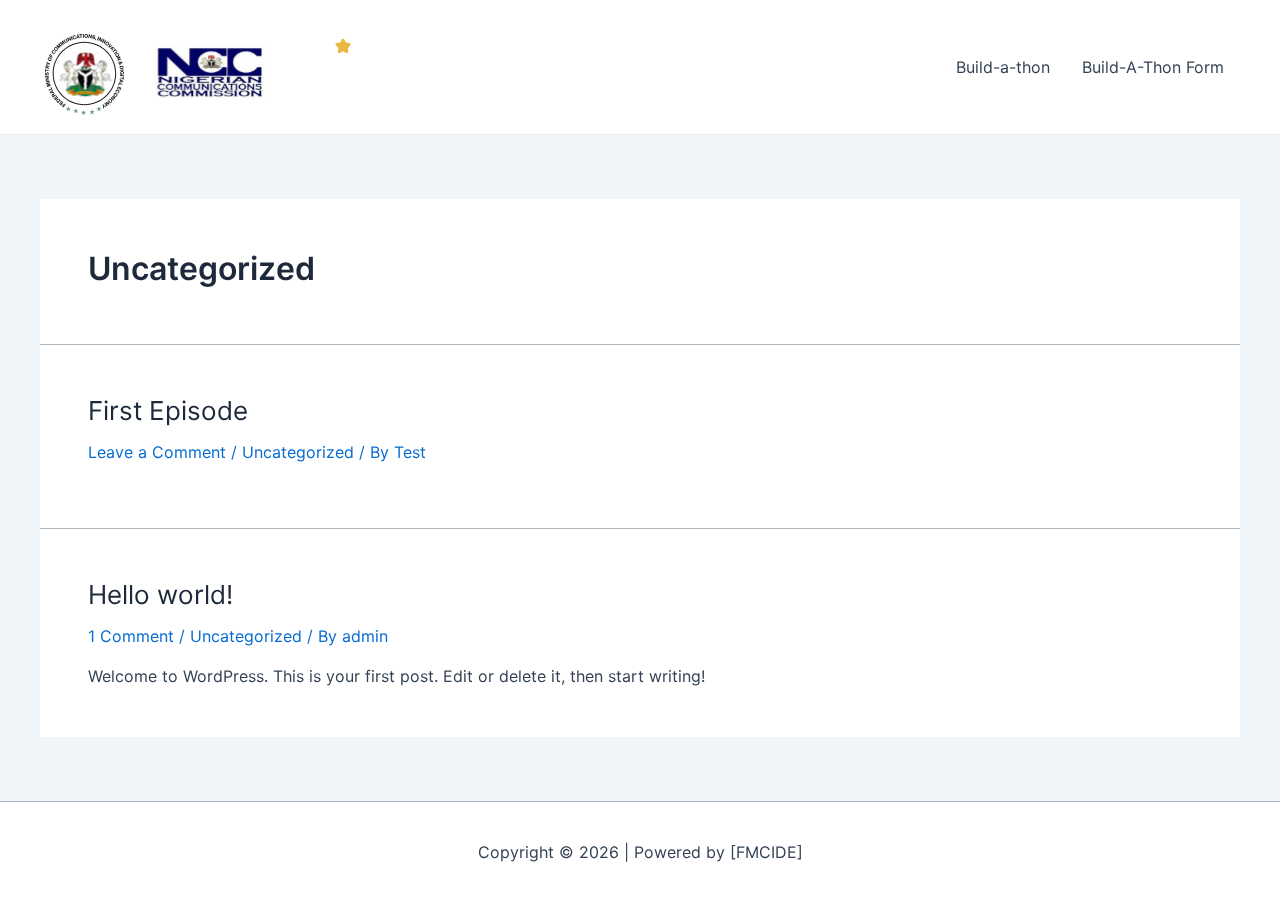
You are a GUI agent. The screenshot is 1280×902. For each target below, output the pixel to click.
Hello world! (160, 594)
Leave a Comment (157, 452)
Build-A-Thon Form (1153, 67)
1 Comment (131, 636)
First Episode (168, 410)
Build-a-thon (1003, 67)
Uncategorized (298, 452)
